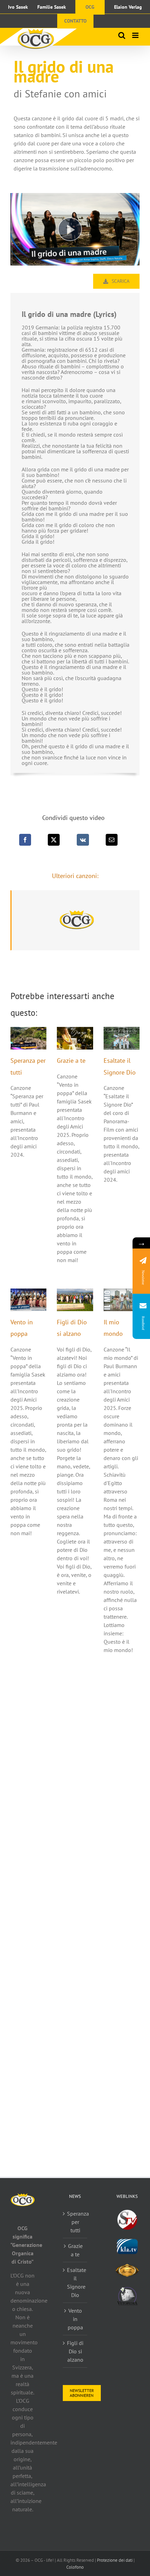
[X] (54, 840)
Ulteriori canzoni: (75, 876)
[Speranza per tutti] (28, 1038)
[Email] (112, 840)
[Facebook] (25, 840)
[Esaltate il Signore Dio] (122, 1038)
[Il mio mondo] (122, 1300)
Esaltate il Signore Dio (75, 2282)
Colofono (75, 2567)
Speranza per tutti (75, 2222)
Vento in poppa (75, 2319)
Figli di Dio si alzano (75, 2351)
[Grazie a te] (75, 1038)
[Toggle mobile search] (122, 35)
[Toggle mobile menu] (136, 35)
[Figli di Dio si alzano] (75, 1300)
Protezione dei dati (115, 2560)
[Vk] (83, 840)
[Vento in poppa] (28, 1300)
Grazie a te (71, 1060)
